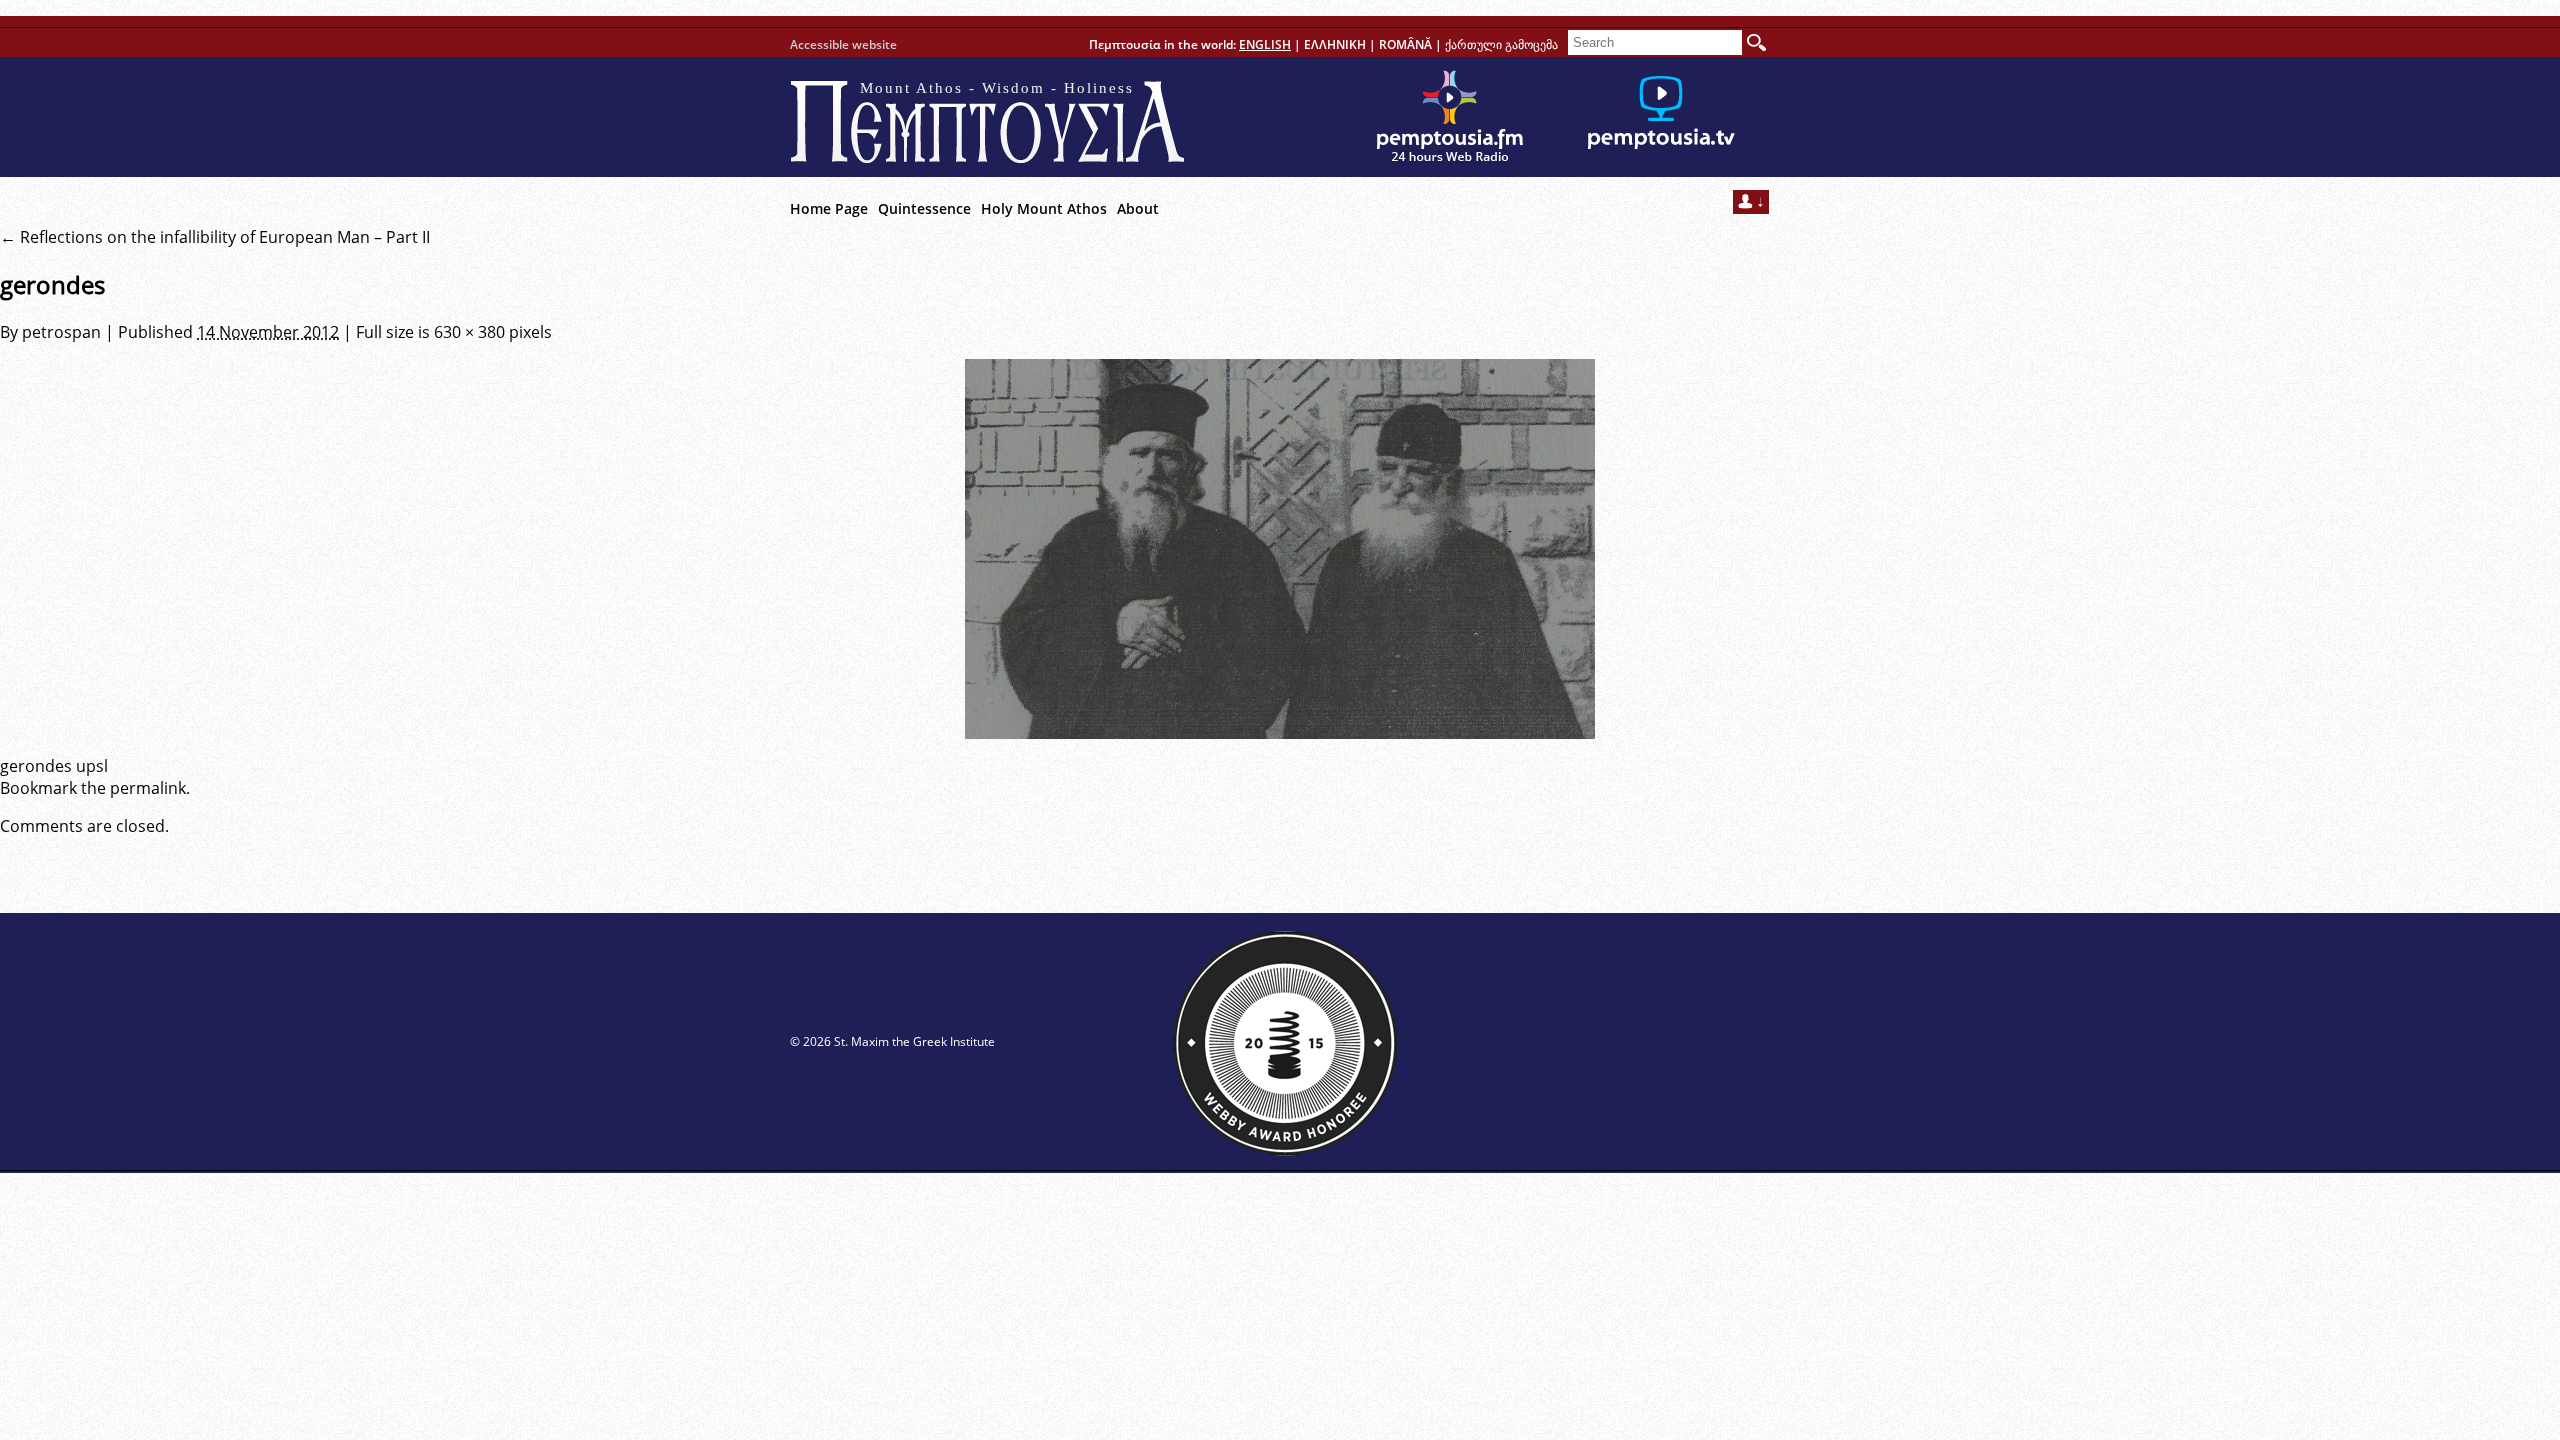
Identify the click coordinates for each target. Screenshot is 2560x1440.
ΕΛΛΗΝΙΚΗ (1335, 44)
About (1138, 208)
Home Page (829, 208)
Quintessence (924, 208)
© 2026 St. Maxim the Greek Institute (892, 1041)
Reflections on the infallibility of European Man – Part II (215, 237)
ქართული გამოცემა (1501, 44)
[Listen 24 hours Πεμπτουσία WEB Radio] (1450, 117)
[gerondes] (1280, 549)
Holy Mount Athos (1044, 208)
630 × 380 (469, 332)
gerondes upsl (54, 766)
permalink (148, 788)
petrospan (61, 332)
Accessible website (843, 44)
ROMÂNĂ (1405, 44)
